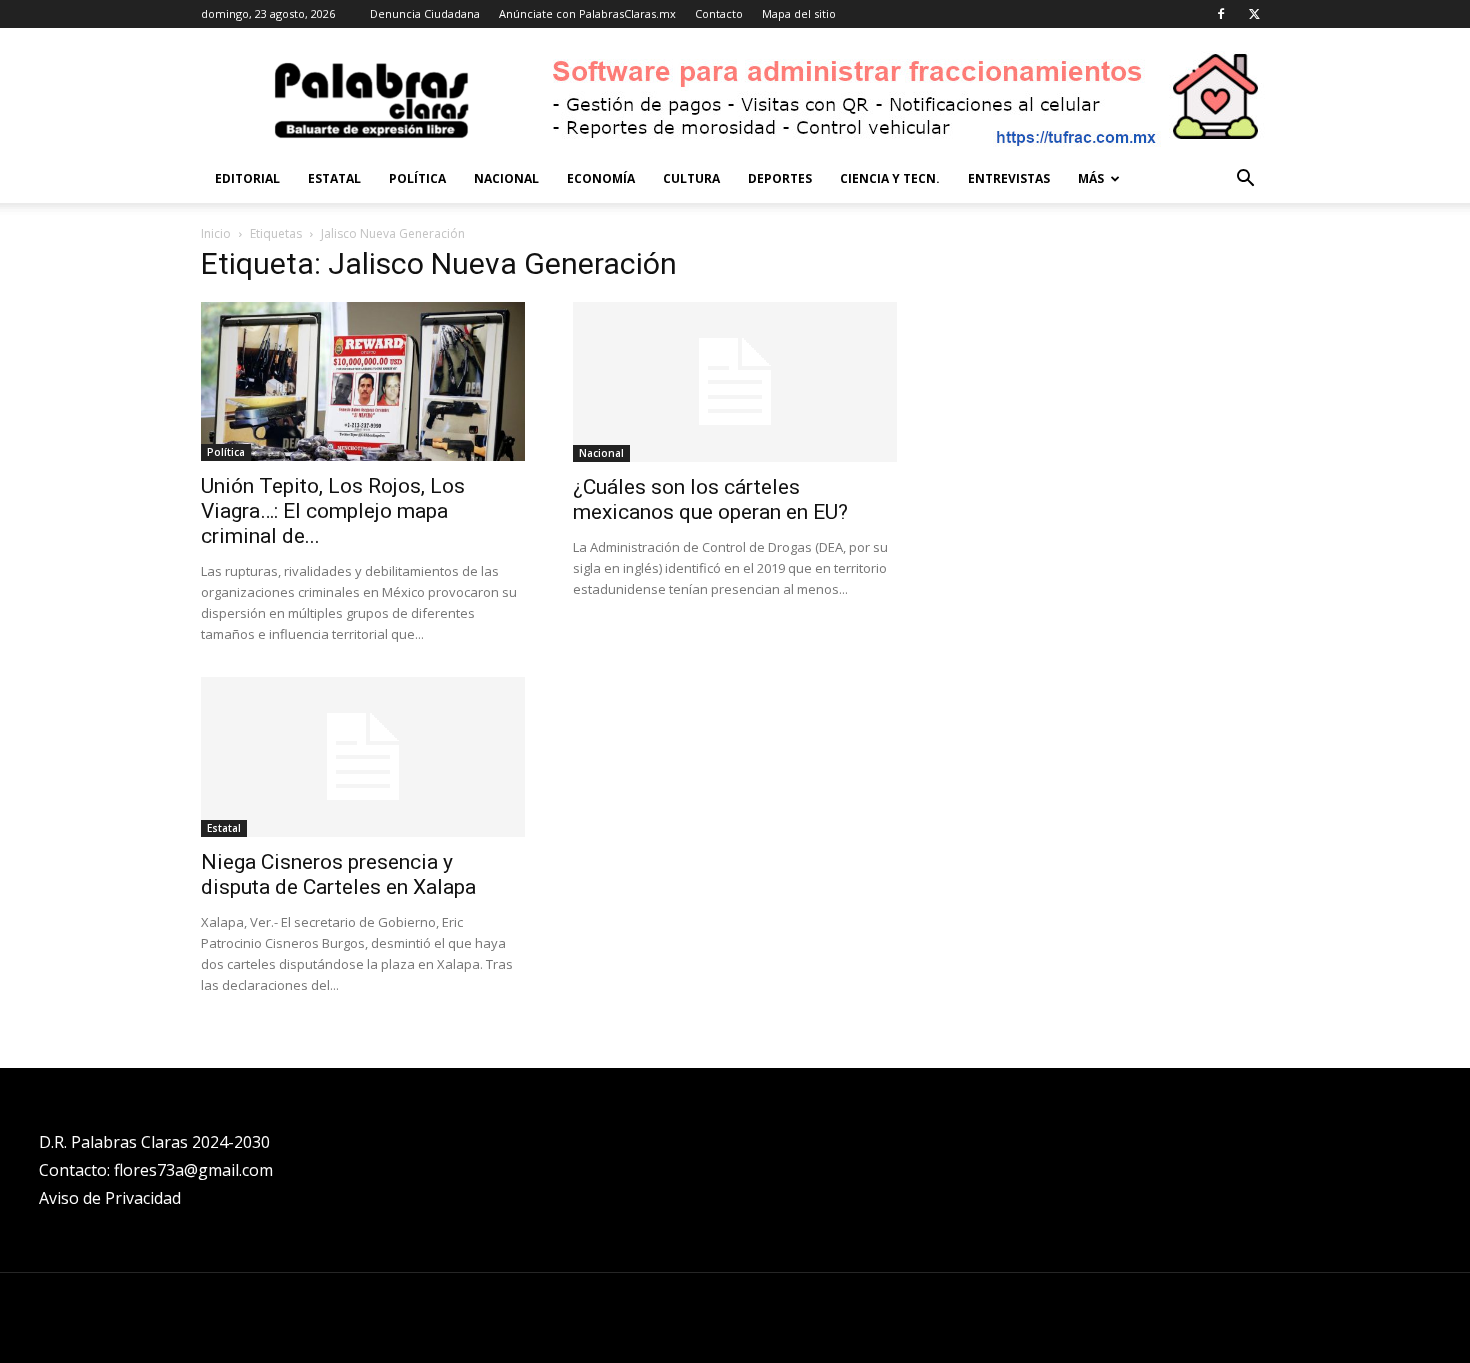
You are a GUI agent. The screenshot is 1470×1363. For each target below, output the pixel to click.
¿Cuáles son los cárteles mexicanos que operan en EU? (710, 499)
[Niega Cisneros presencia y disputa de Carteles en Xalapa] (363, 757)
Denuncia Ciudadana (425, 13)
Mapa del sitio (799, 13)
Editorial (247, 178)
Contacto (719, 13)
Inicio (216, 233)
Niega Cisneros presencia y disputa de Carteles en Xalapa (338, 874)
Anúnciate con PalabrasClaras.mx (587, 13)
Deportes (780, 178)
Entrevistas (1009, 178)
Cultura (691, 178)
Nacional (506, 178)
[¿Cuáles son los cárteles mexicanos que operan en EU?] (735, 382)
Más (1091, 178)
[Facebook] (1221, 14)
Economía (601, 178)
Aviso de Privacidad (110, 1198)
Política (417, 178)
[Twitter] (1254, 14)
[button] (1245, 180)
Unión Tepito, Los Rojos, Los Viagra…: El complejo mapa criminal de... (333, 511)
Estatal (334, 178)
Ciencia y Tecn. (890, 178)
